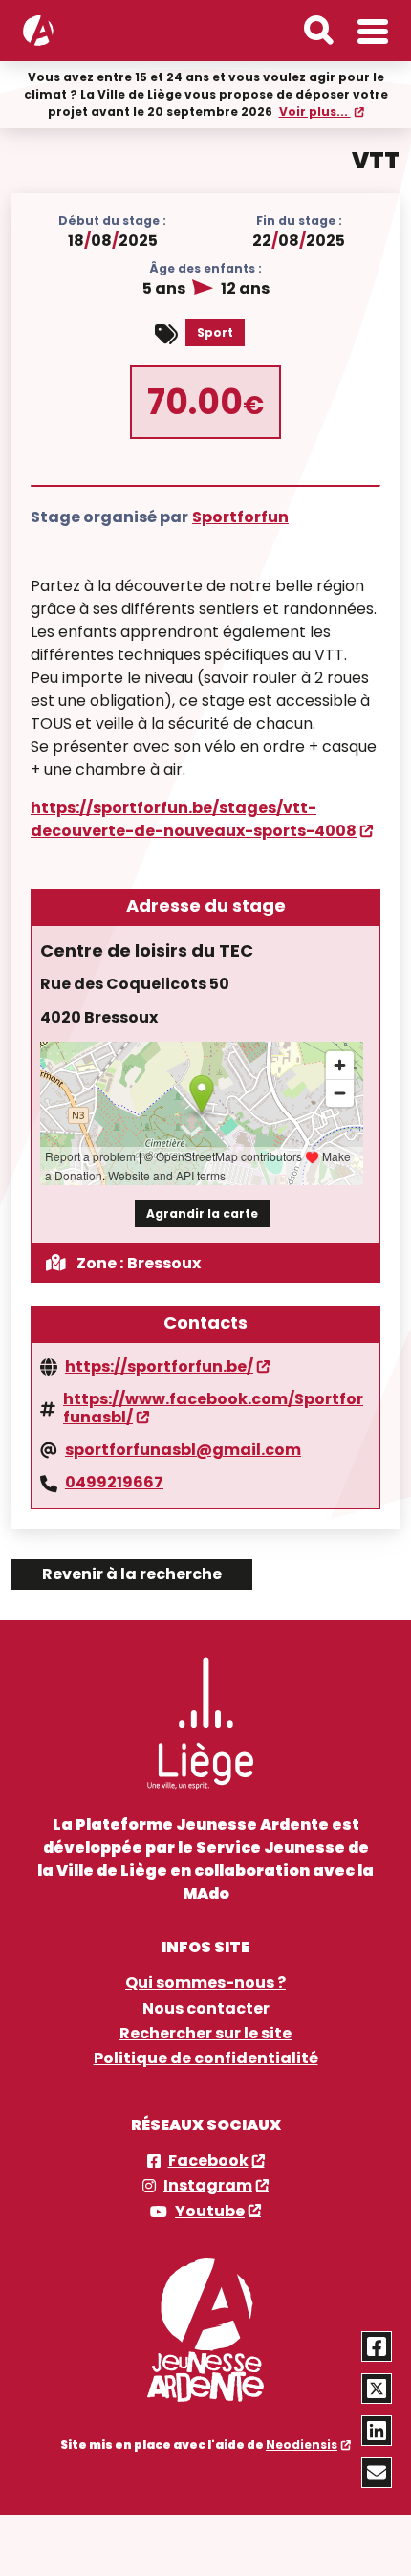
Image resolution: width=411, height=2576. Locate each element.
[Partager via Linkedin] (377, 2431)
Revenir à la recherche (132, 1574)
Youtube (210, 2212)
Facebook (208, 2161)
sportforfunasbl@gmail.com (183, 1450)
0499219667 (114, 1483)
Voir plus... (315, 111)
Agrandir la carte (202, 1213)
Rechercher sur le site (205, 2034)
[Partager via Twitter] (377, 2389)
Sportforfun (240, 517)
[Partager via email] (377, 2473)
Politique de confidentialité (206, 2059)
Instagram (208, 2186)
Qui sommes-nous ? (205, 1983)
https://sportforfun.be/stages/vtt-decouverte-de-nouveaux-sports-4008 (194, 819)
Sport (215, 332)
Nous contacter (206, 2009)
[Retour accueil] (38, 31)
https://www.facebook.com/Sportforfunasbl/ (213, 1409)
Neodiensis (302, 2444)
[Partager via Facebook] (377, 2346)
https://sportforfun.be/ (159, 1367)
